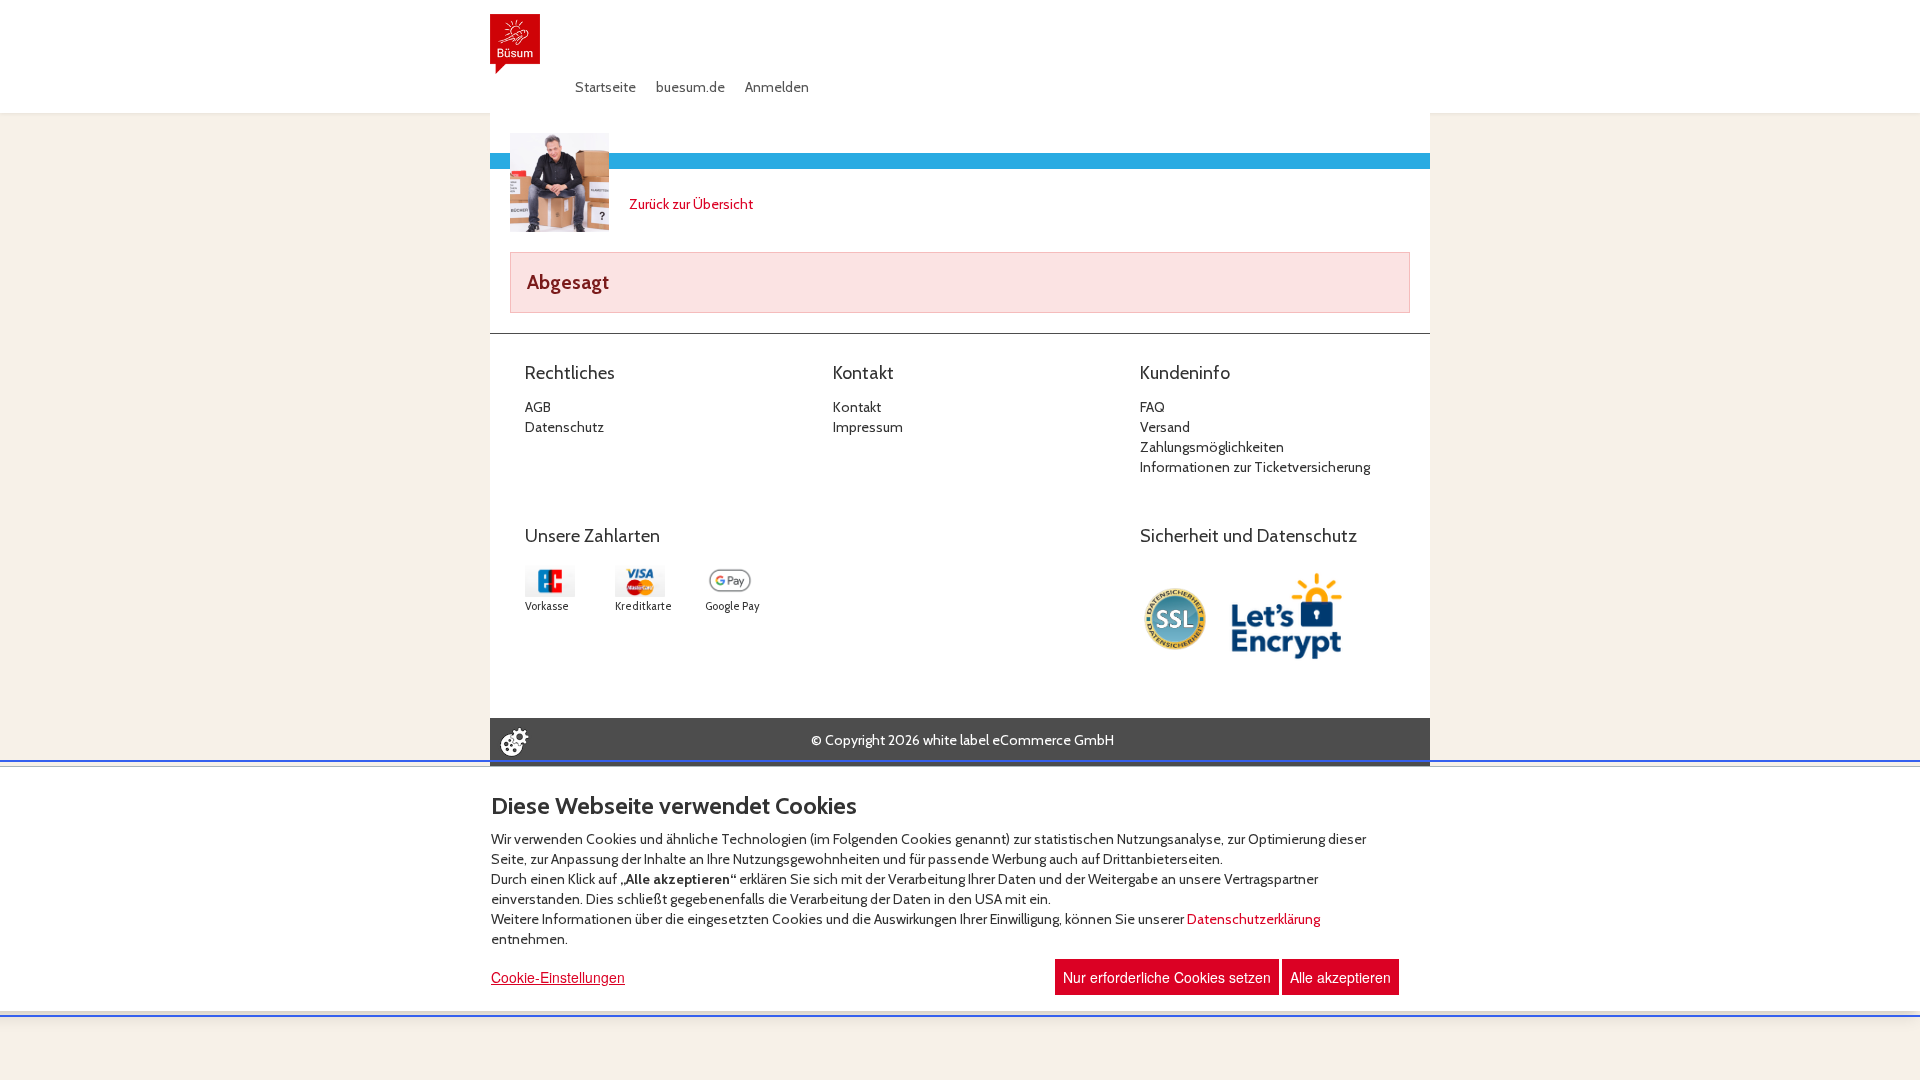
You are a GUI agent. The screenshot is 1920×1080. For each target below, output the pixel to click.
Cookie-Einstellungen (558, 977)
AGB (538, 407)
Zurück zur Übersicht (691, 204)
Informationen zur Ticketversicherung (1255, 467)
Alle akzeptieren (1340, 977)
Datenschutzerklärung (1253, 919)
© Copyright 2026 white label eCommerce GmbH (962, 740)
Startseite (605, 87)
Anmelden (777, 87)
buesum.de (690, 87)
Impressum (868, 427)
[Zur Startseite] (515, 44)
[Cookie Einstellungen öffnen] (514, 742)
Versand (1165, 427)
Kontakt (857, 407)
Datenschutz (564, 427)
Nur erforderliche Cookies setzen (1167, 977)
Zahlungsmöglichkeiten (1212, 447)
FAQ (1152, 407)
